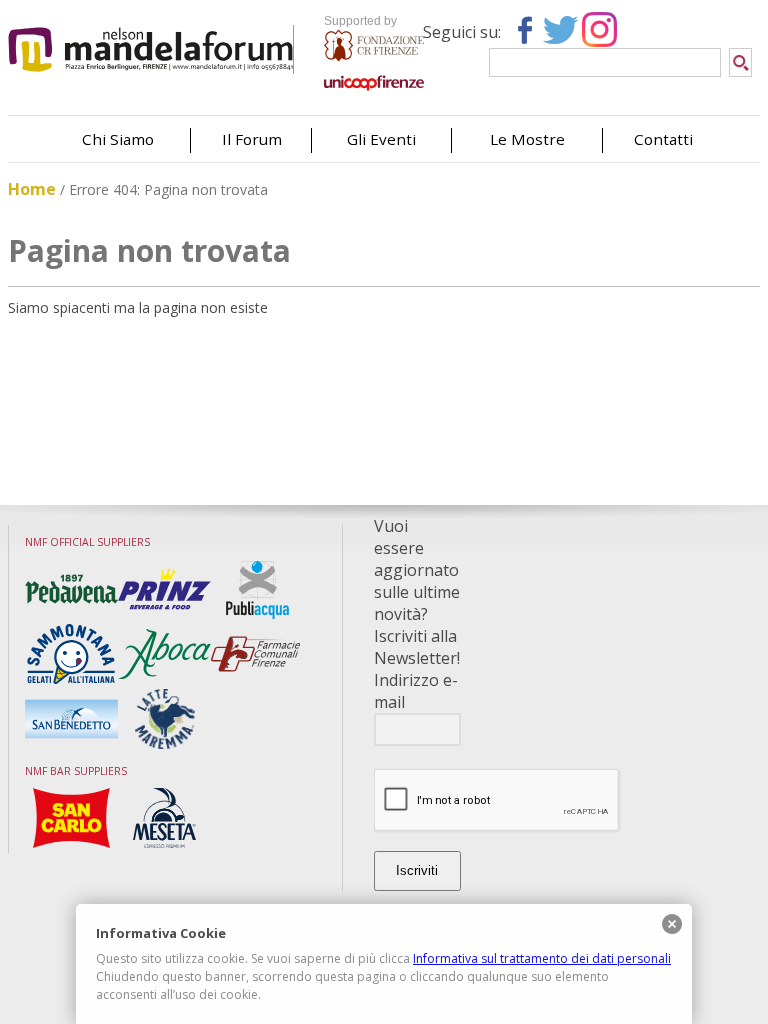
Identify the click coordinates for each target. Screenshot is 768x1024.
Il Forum (252, 139)
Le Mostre (527, 139)
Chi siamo (118, 139)
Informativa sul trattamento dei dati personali (542, 958)
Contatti (663, 139)
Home (32, 189)
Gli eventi (381, 139)
